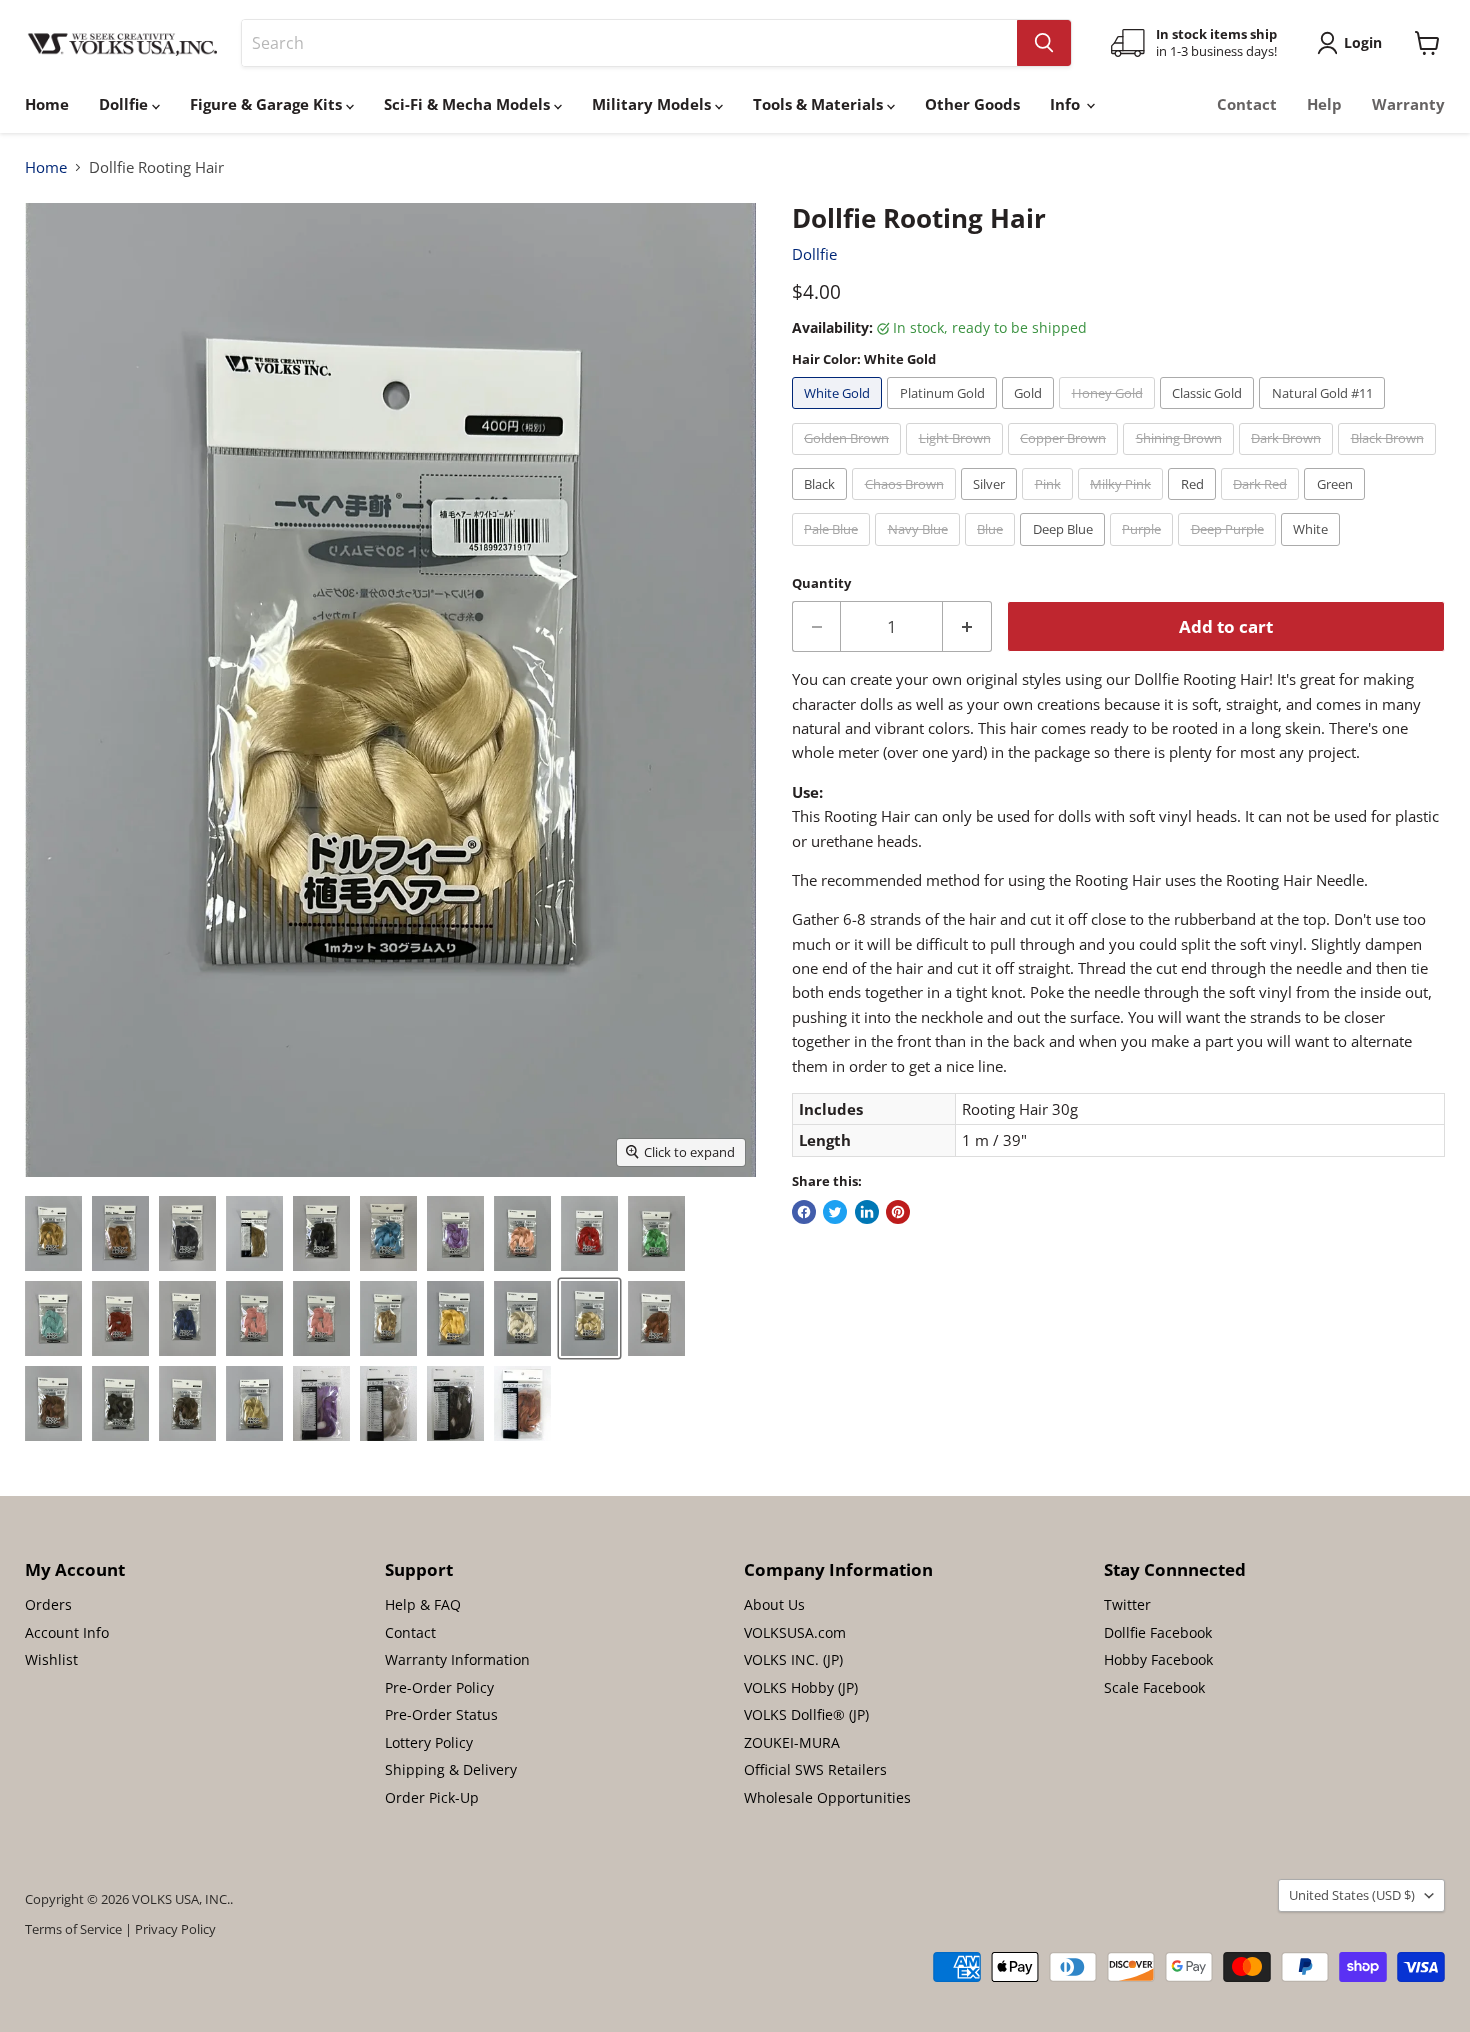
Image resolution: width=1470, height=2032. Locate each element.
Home (47, 104)
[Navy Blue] (920, 550)
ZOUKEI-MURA (792, 1742)
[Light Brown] (957, 459)
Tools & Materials (820, 104)
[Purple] (1144, 550)
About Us (774, 1604)
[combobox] (629, 43)
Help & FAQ (423, 1604)
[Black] (822, 504)
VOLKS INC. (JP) (793, 1659)
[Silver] (992, 504)
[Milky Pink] (1123, 504)
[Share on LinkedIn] (867, 1212)
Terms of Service (73, 1929)
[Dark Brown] (1289, 459)
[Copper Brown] (1066, 459)
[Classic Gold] (1210, 413)
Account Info (67, 1632)
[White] (1313, 550)
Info (1067, 104)
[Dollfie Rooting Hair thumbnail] (53, 1233)
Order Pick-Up (432, 1797)
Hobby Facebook (1158, 1659)
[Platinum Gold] (944, 413)
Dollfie (125, 104)
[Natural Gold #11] (1324, 413)
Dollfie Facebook (1158, 1632)
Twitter (1127, 1604)
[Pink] (1050, 504)
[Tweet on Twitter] (835, 1212)
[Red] (1194, 504)
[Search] (1044, 43)
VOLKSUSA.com (795, 1632)
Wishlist (51, 1659)
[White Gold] (840, 413)
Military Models (653, 104)
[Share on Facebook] (804, 1212)
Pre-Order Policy (439, 1687)
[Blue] (993, 550)
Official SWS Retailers (815, 1769)
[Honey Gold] (1109, 413)
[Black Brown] (1389, 459)
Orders (48, 1604)
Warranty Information (457, 1659)
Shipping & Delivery (451, 1769)
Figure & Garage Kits (268, 104)
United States (1352, 1895)
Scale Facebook (1154, 1687)
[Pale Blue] (834, 550)
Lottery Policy (429, 1742)
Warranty (1408, 104)
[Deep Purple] (1229, 550)
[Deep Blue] (1065, 550)
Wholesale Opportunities (827, 1797)
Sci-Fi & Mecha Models (469, 104)
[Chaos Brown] (906, 504)
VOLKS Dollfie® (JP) (806, 1714)
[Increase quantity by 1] (967, 626)
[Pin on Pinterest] (898, 1212)
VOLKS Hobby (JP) (801, 1687)
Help (1324, 104)
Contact (1247, 104)
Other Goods (972, 104)
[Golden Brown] (849, 459)
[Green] (1337, 504)
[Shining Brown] (1181, 459)
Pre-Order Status (441, 1714)
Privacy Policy (175, 1929)
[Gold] (1031, 413)
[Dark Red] (1263, 504)
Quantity (821, 583)
